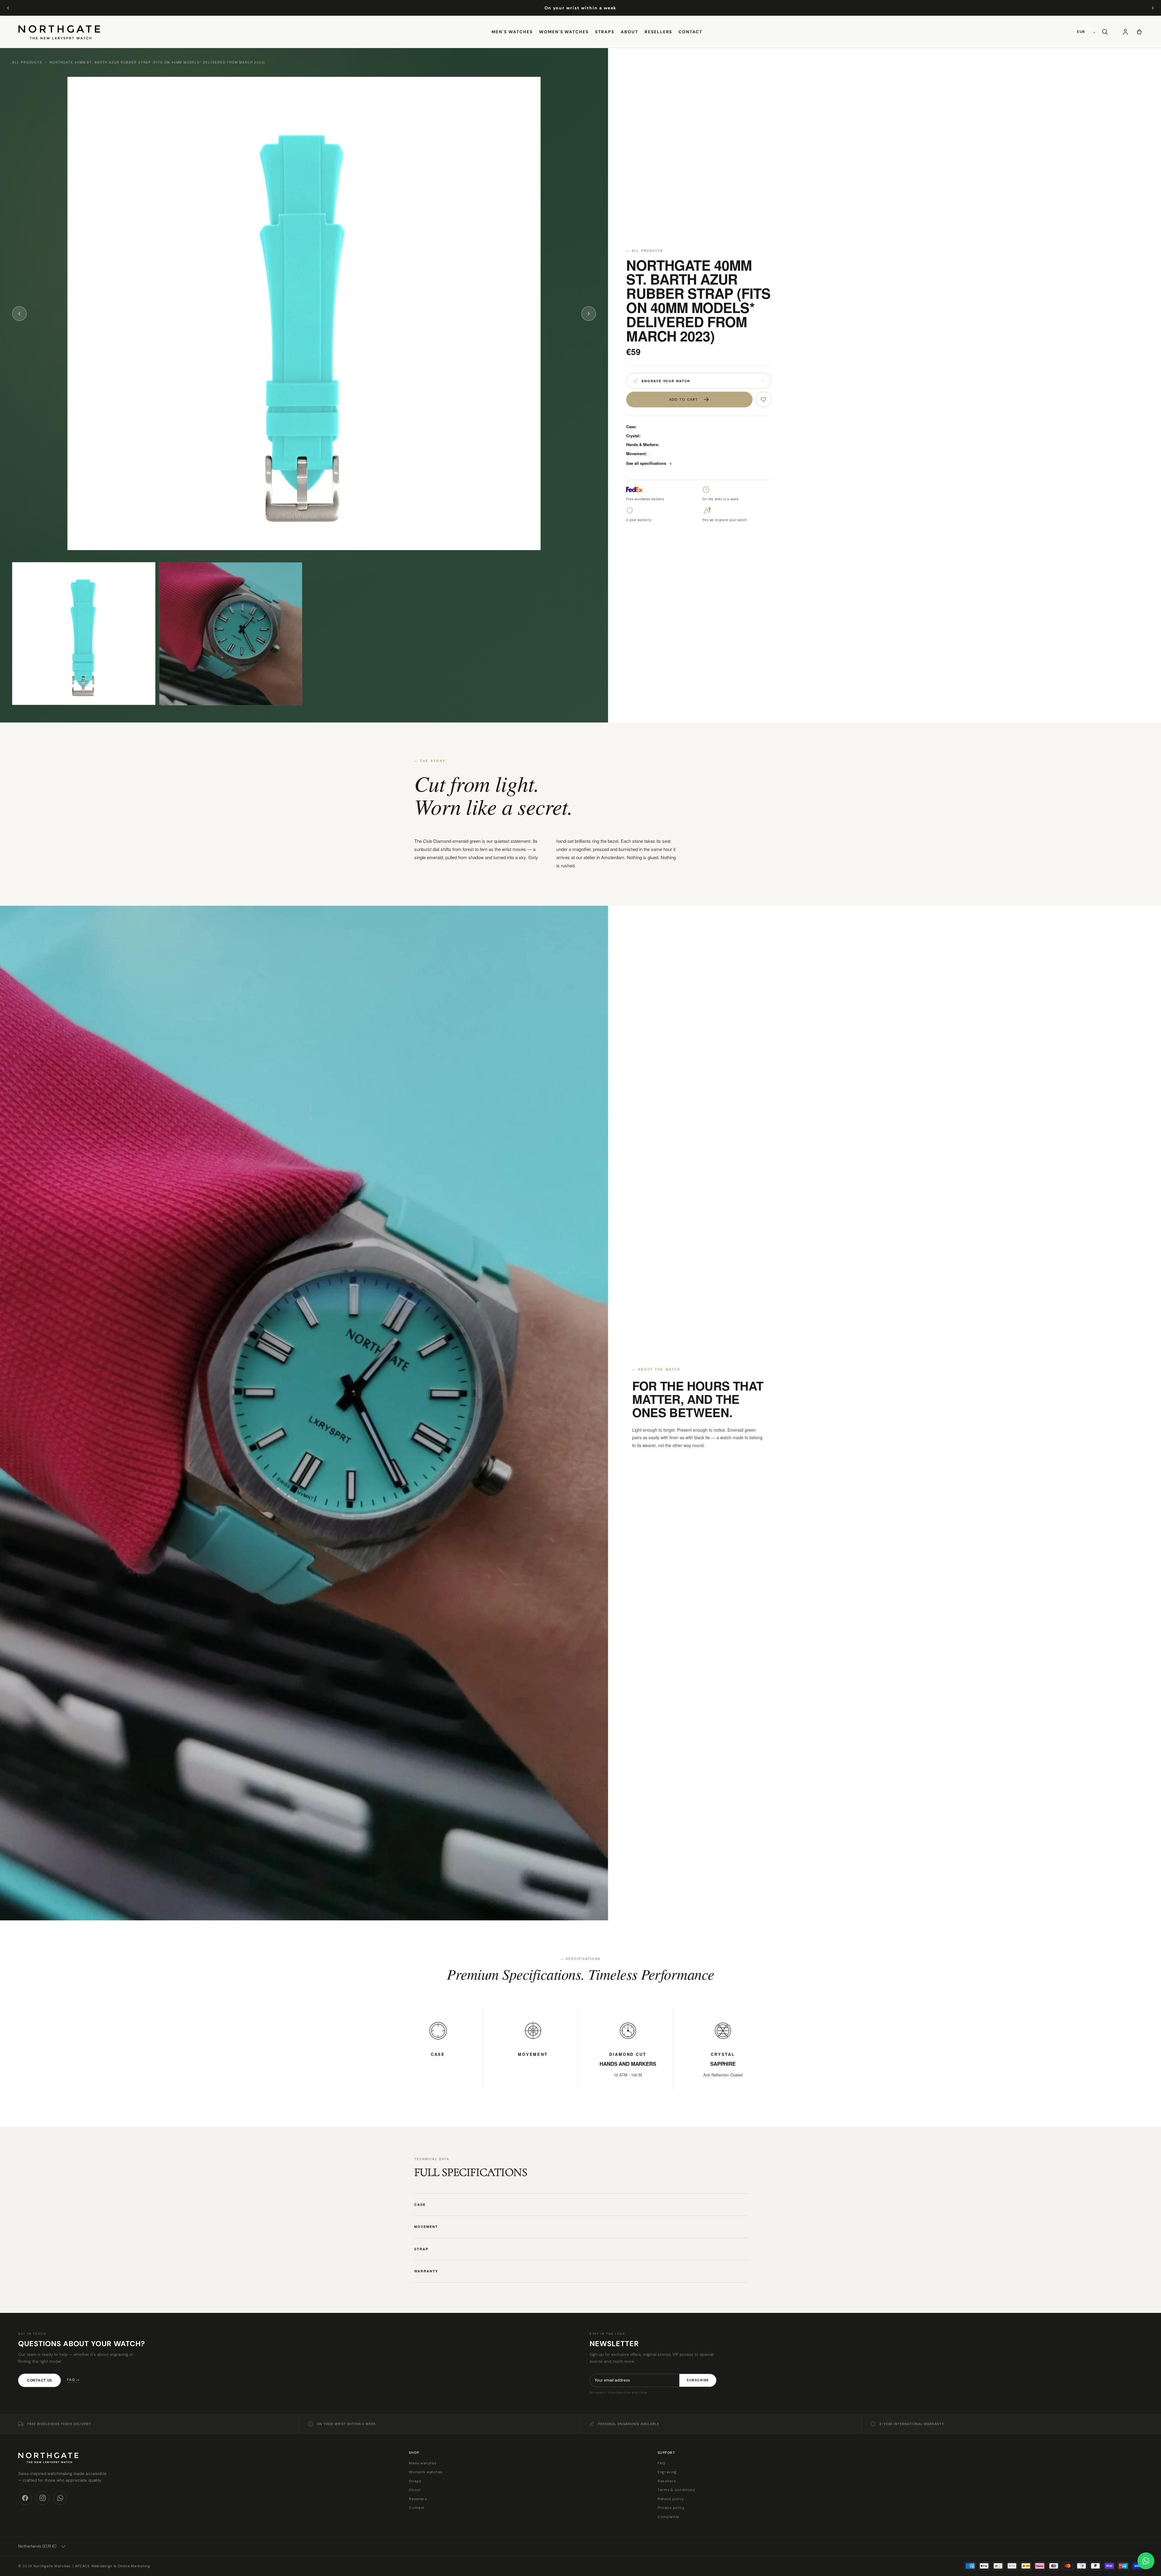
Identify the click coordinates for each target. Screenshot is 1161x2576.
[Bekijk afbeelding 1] (84, 633)
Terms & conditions (676, 2490)
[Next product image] (589, 314)
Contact (690, 32)
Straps (605, 32)
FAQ (662, 2463)
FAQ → (73, 2380)
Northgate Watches (52, 2566)
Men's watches (512, 32)
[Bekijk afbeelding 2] (231, 634)
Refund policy (671, 2499)
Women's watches (564, 32)
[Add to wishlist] (763, 399)
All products (27, 62)
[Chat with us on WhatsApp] (1146, 2561)
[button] (1105, 32)
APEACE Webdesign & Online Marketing (113, 2566)
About (629, 32)
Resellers (659, 32)
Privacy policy (671, 2508)
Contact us (39, 2380)
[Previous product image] (19, 314)
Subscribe (698, 2380)
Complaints (669, 2517)
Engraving (667, 2472)
